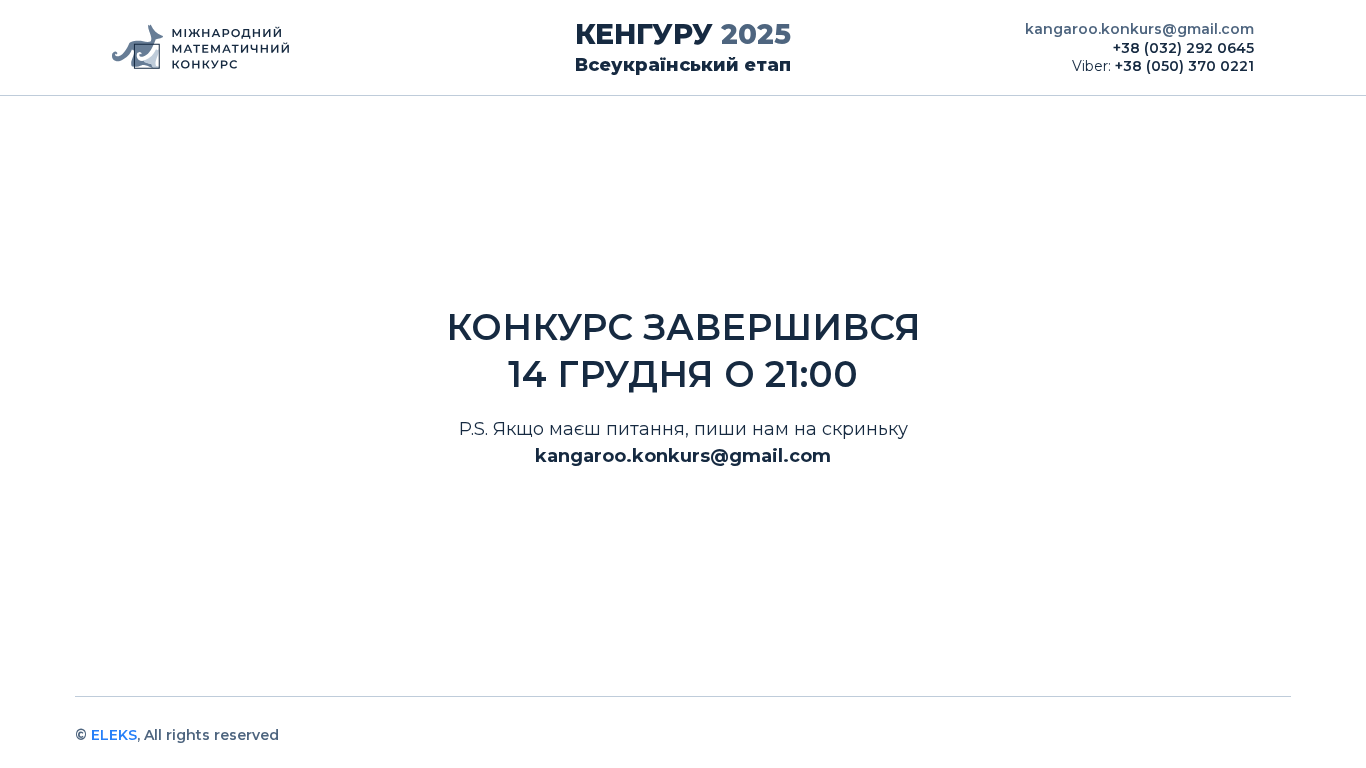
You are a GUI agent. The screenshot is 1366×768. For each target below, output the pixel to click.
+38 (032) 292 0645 (1183, 48)
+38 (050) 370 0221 (1184, 66)
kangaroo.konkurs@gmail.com (1139, 29)
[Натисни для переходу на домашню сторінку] (302, 48)
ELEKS (114, 735)
